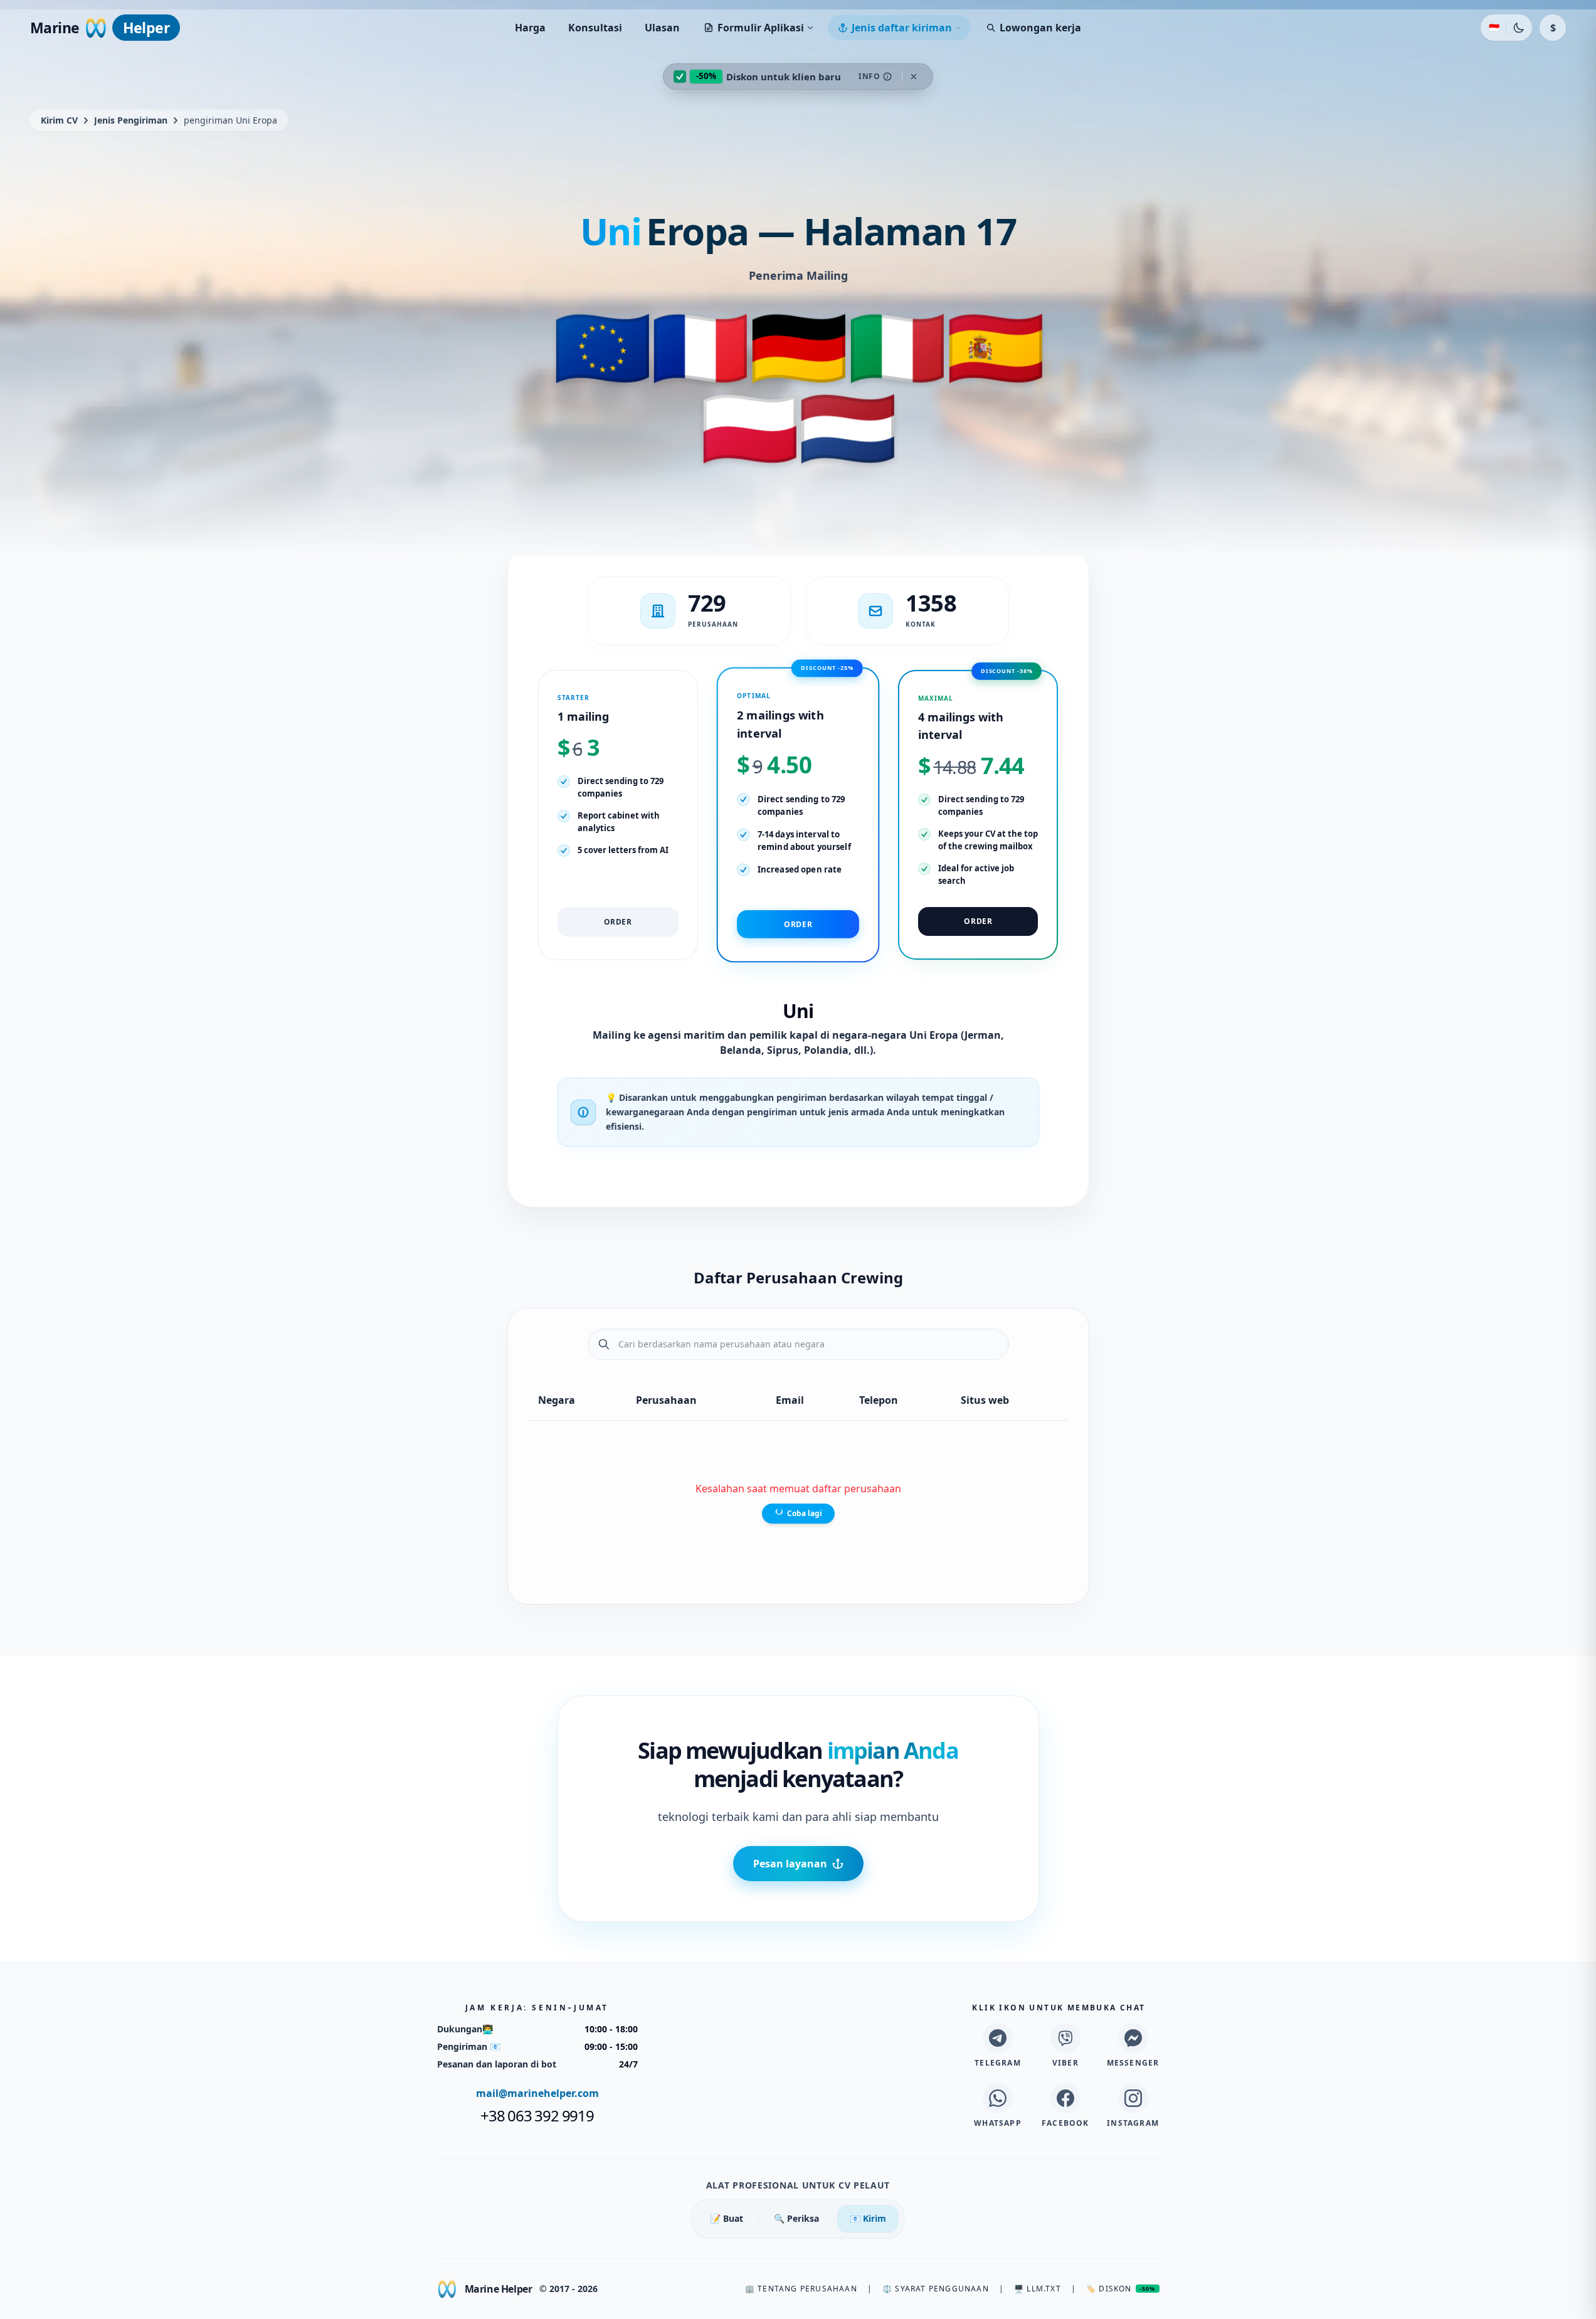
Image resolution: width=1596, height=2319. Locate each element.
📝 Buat (727, 2218)
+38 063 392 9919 (537, 2116)
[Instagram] (1133, 2098)
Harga (530, 28)
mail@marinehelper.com (537, 2093)
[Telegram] (998, 2038)
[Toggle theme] (1519, 28)
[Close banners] (914, 77)
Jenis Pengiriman (131, 120)
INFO (869, 76)
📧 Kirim (868, 2218)
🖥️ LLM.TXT (1038, 2289)
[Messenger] (1133, 2038)
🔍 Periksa (796, 2218)
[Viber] (1065, 2038)
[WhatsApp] (998, 2098)
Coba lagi (805, 1514)
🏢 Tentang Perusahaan (801, 2289)
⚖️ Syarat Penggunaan (936, 2289)
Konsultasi (595, 28)
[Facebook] (1065, 2098)
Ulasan (662, 28)
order (618, 922)
